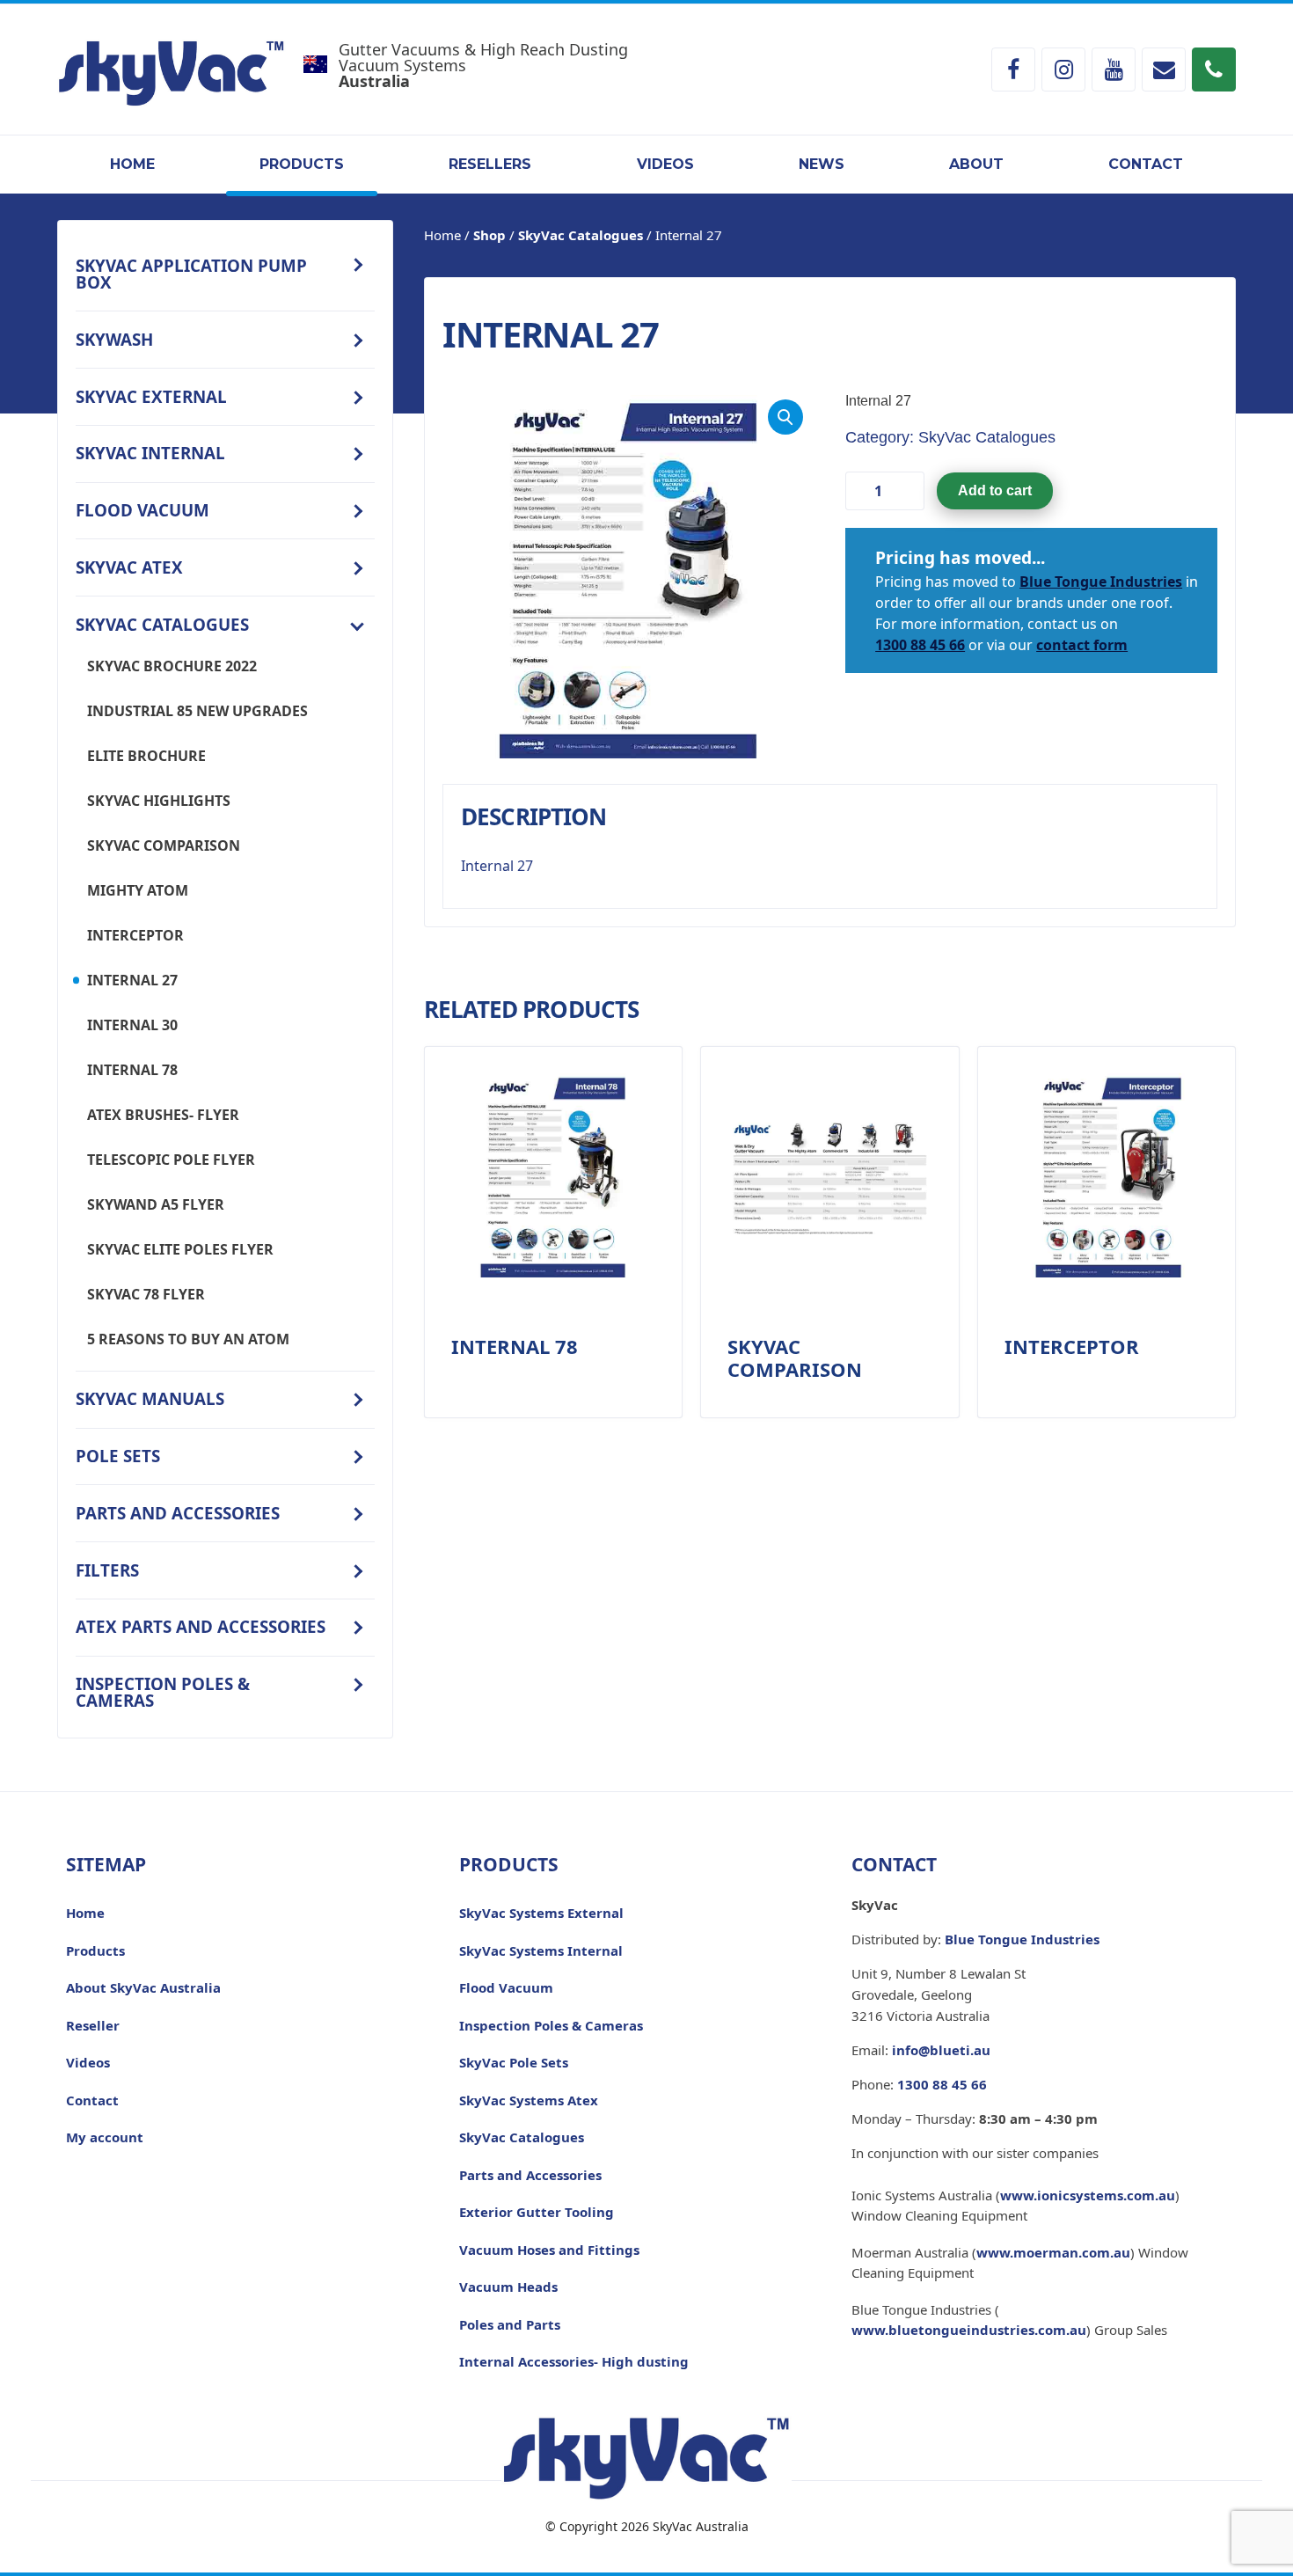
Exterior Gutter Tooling (537, 2212)
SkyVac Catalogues (162, 624)
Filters (107, 1570)
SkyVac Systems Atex (529, 2100)
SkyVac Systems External (541, 1913)
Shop (489, 235)
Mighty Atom (138, 890)
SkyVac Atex (129, 567)
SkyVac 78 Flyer (146, 1294)
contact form (1082, 645)
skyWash (114, 339)
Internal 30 (132, 1025)
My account (105, 2137)
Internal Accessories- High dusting (574, 2361)
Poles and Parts (510, 2324)
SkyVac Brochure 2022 (172, 666)
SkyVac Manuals (150, 1398)
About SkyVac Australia (143, 1987)
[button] (785, 417)
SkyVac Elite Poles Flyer (180, 1249)
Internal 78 (132, 1070)
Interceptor (135, 935)
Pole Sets (118, 1456)
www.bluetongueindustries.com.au (969, 2330)
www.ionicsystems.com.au (1088, 2195)
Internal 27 (132, 980)
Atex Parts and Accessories (201, 1626)
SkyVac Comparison (164, 845)
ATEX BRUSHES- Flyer (163, 1115)
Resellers (490, 164)
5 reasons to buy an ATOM (188, 1339)
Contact (1146, 164)
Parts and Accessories (178, 1513)
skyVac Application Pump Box (191, 274)
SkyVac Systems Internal (541, 1950)
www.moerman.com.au (1053, 2252)
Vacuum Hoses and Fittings (549, 2250)
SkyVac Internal (150, 453)
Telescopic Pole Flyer (171, 1160)
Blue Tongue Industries (1101, 582)
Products (302, 164)
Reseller (93, 2025)
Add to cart (995, 490)
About (976, 164)
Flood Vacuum (142, 510)
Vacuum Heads (508, 2287)
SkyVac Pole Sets (514, 2062)
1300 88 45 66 (920, 645)
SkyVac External (151, 396)
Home (132, 164)
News (822, 164)
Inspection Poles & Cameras (163, 1692)
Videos (665, 164)
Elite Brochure (146, 756)
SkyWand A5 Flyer (156, 1204)
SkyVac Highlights (159, 801)
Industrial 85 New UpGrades (197, 711)
